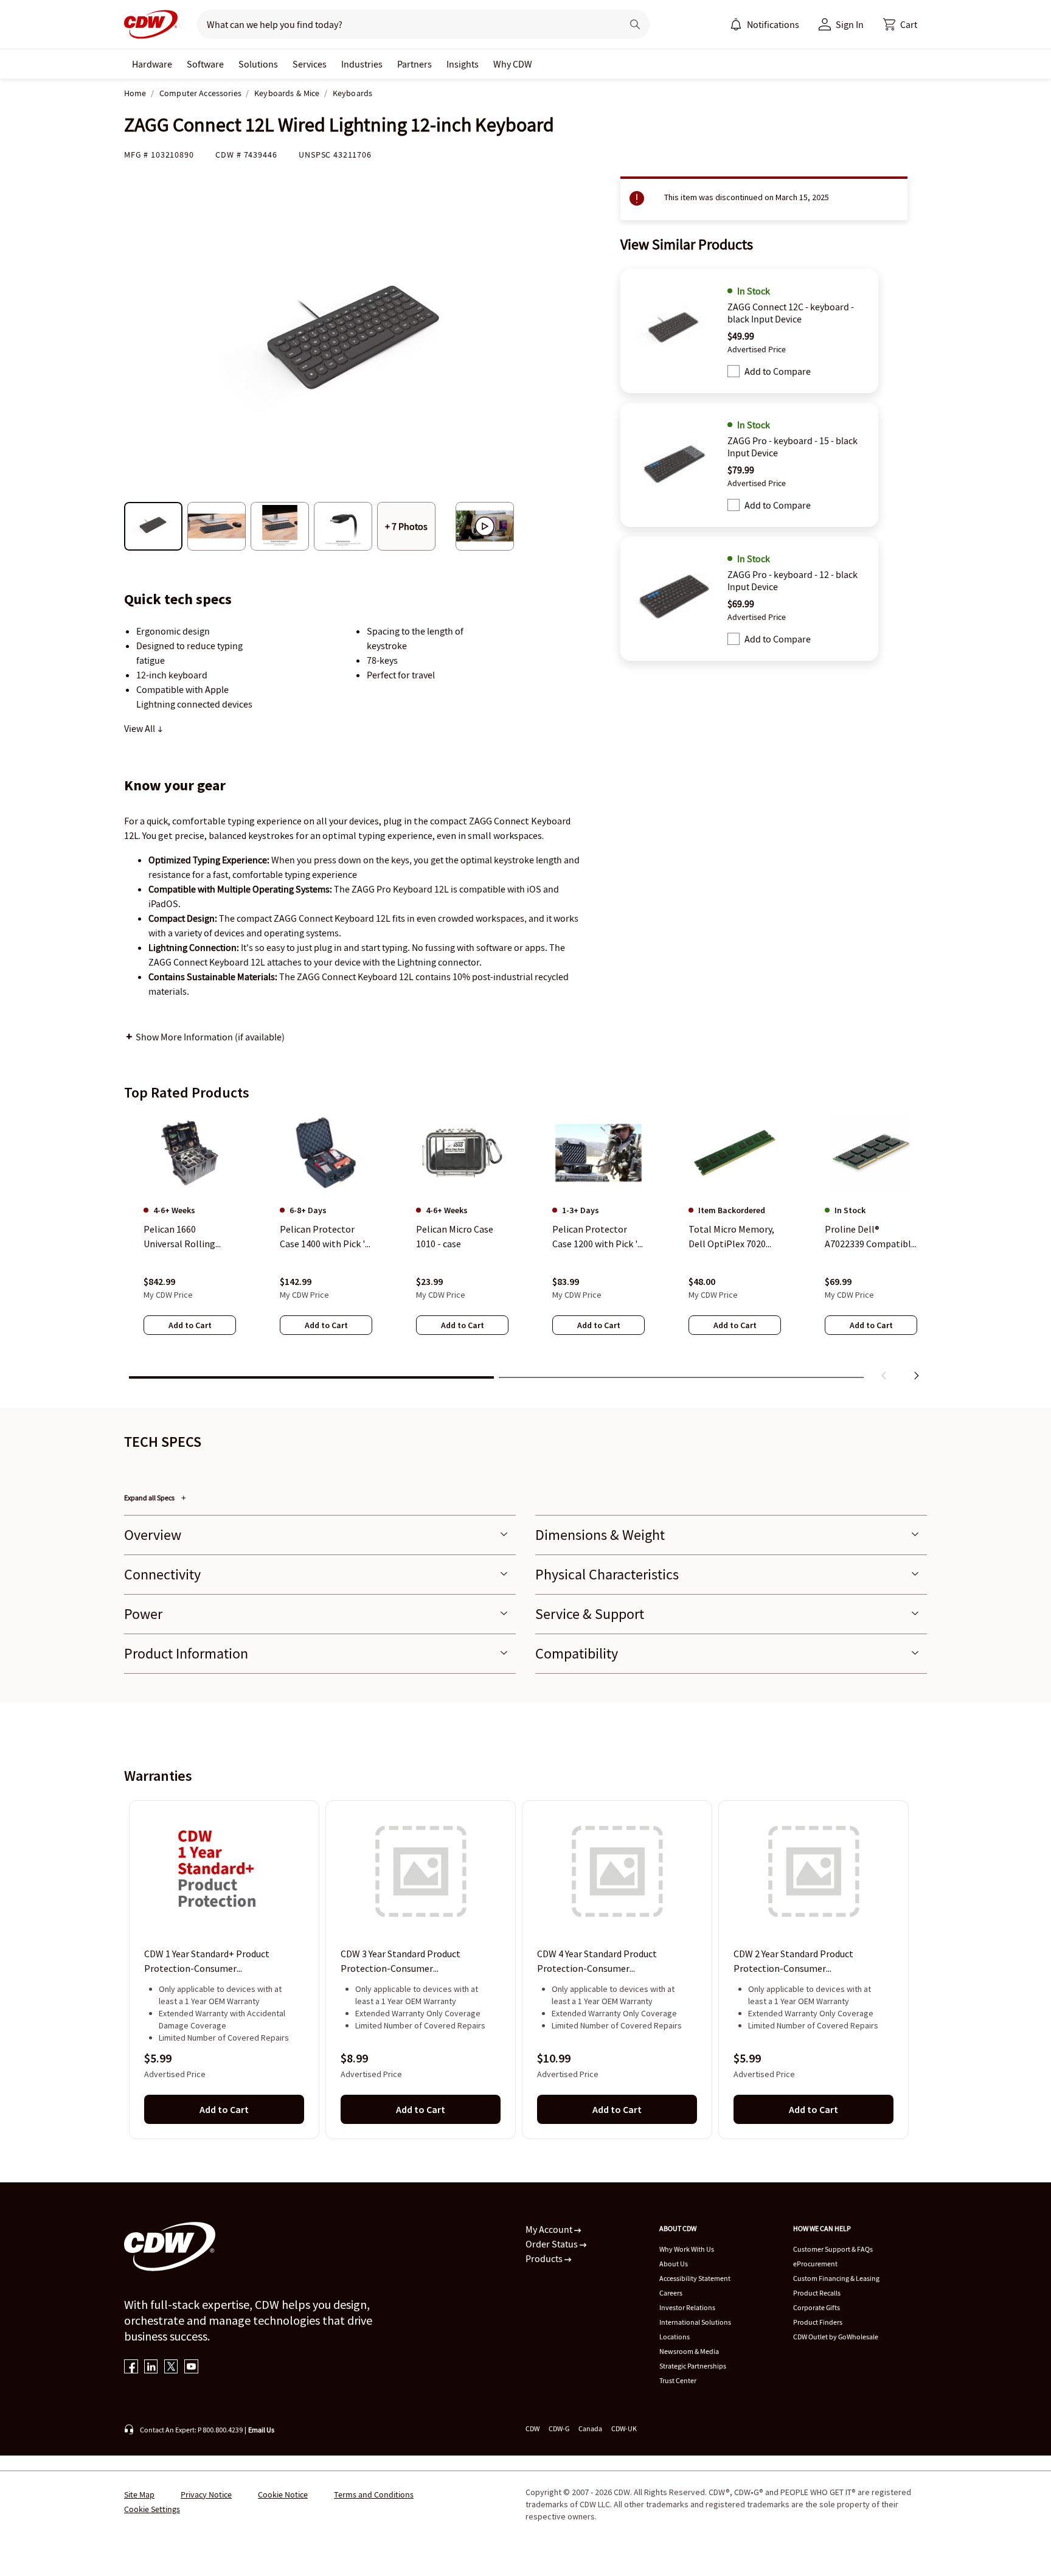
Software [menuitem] (205, 64)
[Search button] (635, 24)
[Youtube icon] (191, 2368)
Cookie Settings (152, 2509)
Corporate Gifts (817, 2307)
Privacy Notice (206, 2494)
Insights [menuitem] (463, 64)
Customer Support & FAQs (833, 2249)
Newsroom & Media (689, 2351)
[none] (152, 64)
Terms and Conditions (374, 2494)
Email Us (261, 2430)
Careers (671, 2293)
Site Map (139, 2494)
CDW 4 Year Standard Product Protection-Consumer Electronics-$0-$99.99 (597, 1962)
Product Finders (818, 2322)
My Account (550, 2229)
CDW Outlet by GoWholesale (836, 2337)
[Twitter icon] (171, 2368)
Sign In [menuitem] (850, 24)
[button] (900, 24)
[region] (525, 1249)
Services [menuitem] (310, 64)
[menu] (765, 24)
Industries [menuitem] (362, 64)
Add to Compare (778, 371)
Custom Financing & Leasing (836, 2278)
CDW (532, 2428)
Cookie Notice (283, 2494)
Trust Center (678, 2380)
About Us (674, 2264)
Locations (675, 2337)
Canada (590, 2428)
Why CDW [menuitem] (513, 64)
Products (545, 2258)
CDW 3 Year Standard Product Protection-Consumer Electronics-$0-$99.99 (401, 1962)
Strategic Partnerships (693, 2366)
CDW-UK (624, 2428)
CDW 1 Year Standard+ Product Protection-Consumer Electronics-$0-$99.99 (207, 1962)
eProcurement (815, 2264)
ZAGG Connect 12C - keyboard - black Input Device (791, 313)
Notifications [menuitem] (773, 24)
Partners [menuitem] (415, 64)
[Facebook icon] (131, 2368)
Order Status (553, 2244)
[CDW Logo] (151, 24)
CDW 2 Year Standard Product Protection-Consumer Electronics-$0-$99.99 (793, 1962)
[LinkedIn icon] (151, 2368)
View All (140, 728)
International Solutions (695, 2322)
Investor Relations (687, 2307)
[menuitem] (736, 24)
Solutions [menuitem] (258, 64)
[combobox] (405, 24)
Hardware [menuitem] (152, 64)
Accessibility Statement (695, 2278)
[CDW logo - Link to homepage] (151, 24)
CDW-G (559, 2428)
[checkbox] (734, 371)
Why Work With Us (687, 2249)
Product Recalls (817, 2293)
